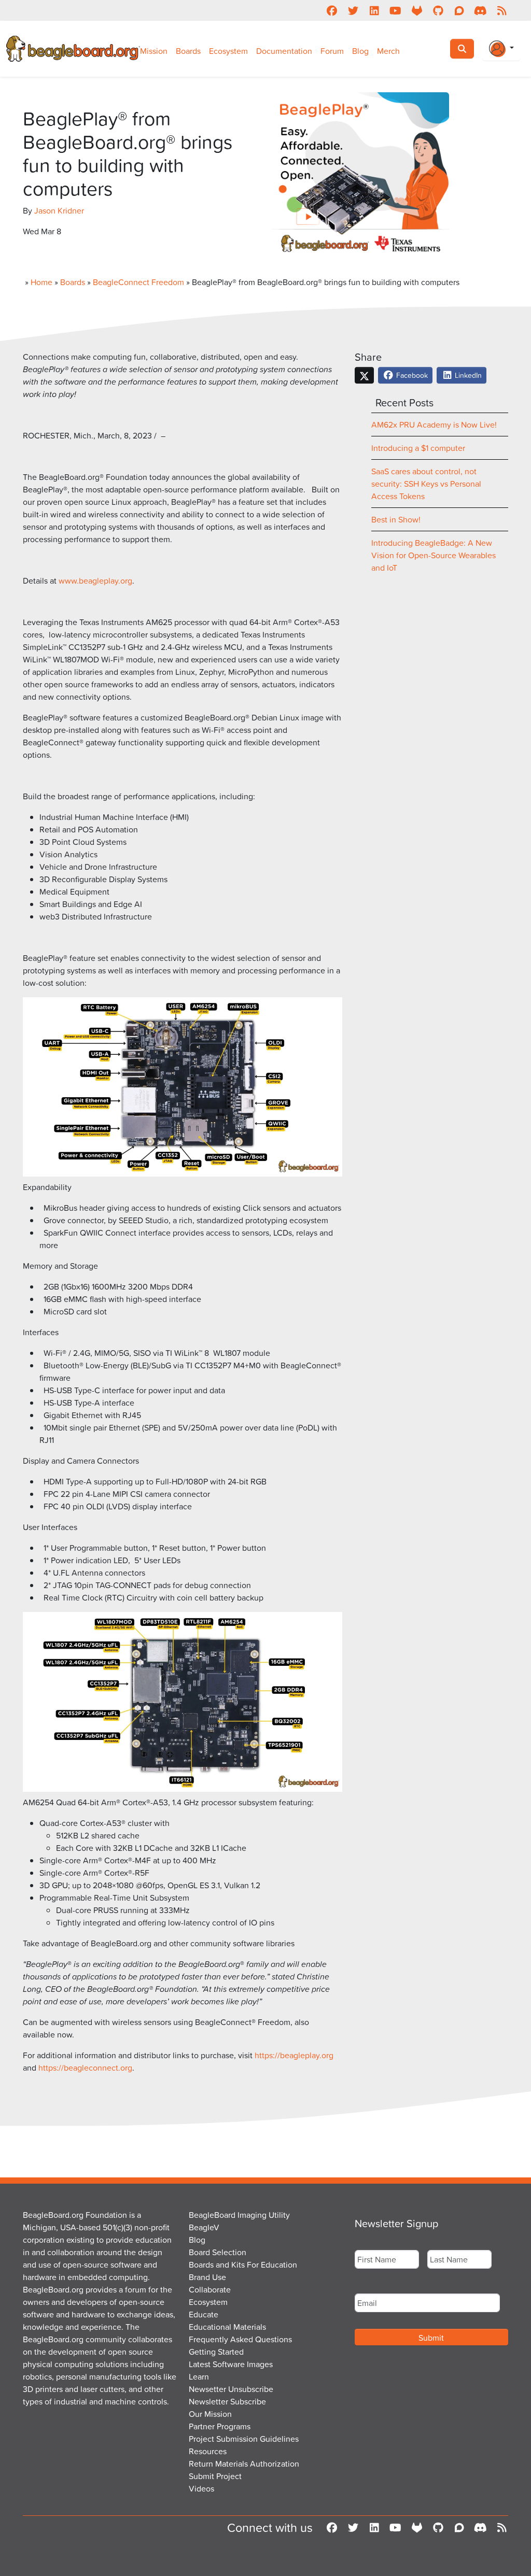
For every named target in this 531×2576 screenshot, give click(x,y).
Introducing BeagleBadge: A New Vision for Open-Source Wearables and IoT (434, 555)
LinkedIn (467, 375)
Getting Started (216, 2352)
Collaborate (210, 2289)
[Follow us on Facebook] (332, 10)
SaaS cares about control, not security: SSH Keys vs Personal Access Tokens (426, 484)
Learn (199, 2376)
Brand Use (207, 2277)
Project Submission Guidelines (244, 2439)
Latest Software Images (231, 2364)
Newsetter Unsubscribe (231, 2389)
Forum (332, 51)
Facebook (411, 375)
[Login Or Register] (501, 49)
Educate (204, 2314)
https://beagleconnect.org (85, 2068)
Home (41, 282)
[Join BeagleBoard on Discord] (480, 10)
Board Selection (218, 2252)
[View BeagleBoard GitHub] (438, 10)
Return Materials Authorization (244, 2464)
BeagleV (204, 2227)
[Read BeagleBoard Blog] (502, 10)
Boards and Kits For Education (243, 2264)
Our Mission (210, 2414)
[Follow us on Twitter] (353, 10)
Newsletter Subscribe (227, 2401)
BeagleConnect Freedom (138, 282)
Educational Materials (227, 2327)
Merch (388, 51)
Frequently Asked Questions (240, 2339)
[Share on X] (364, 375)
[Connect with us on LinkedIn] (374, 10)
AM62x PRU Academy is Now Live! (434, 424)
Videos (201, 2488)
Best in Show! (396, 519)
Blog (360, 51)
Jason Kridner (59, 210)
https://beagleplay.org (294, 2055)
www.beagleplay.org (95, 581)
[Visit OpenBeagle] (417, 10)
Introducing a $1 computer (418, 448)
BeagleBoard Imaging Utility (239, 2215)
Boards (188, 51)
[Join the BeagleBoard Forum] (459, 10)
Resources (208, 2451)
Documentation (284, 51)
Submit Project (215, 2476)
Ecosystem (228, 51)
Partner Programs (220, 2426)
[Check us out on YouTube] (395, 10)
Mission (154, 51)
